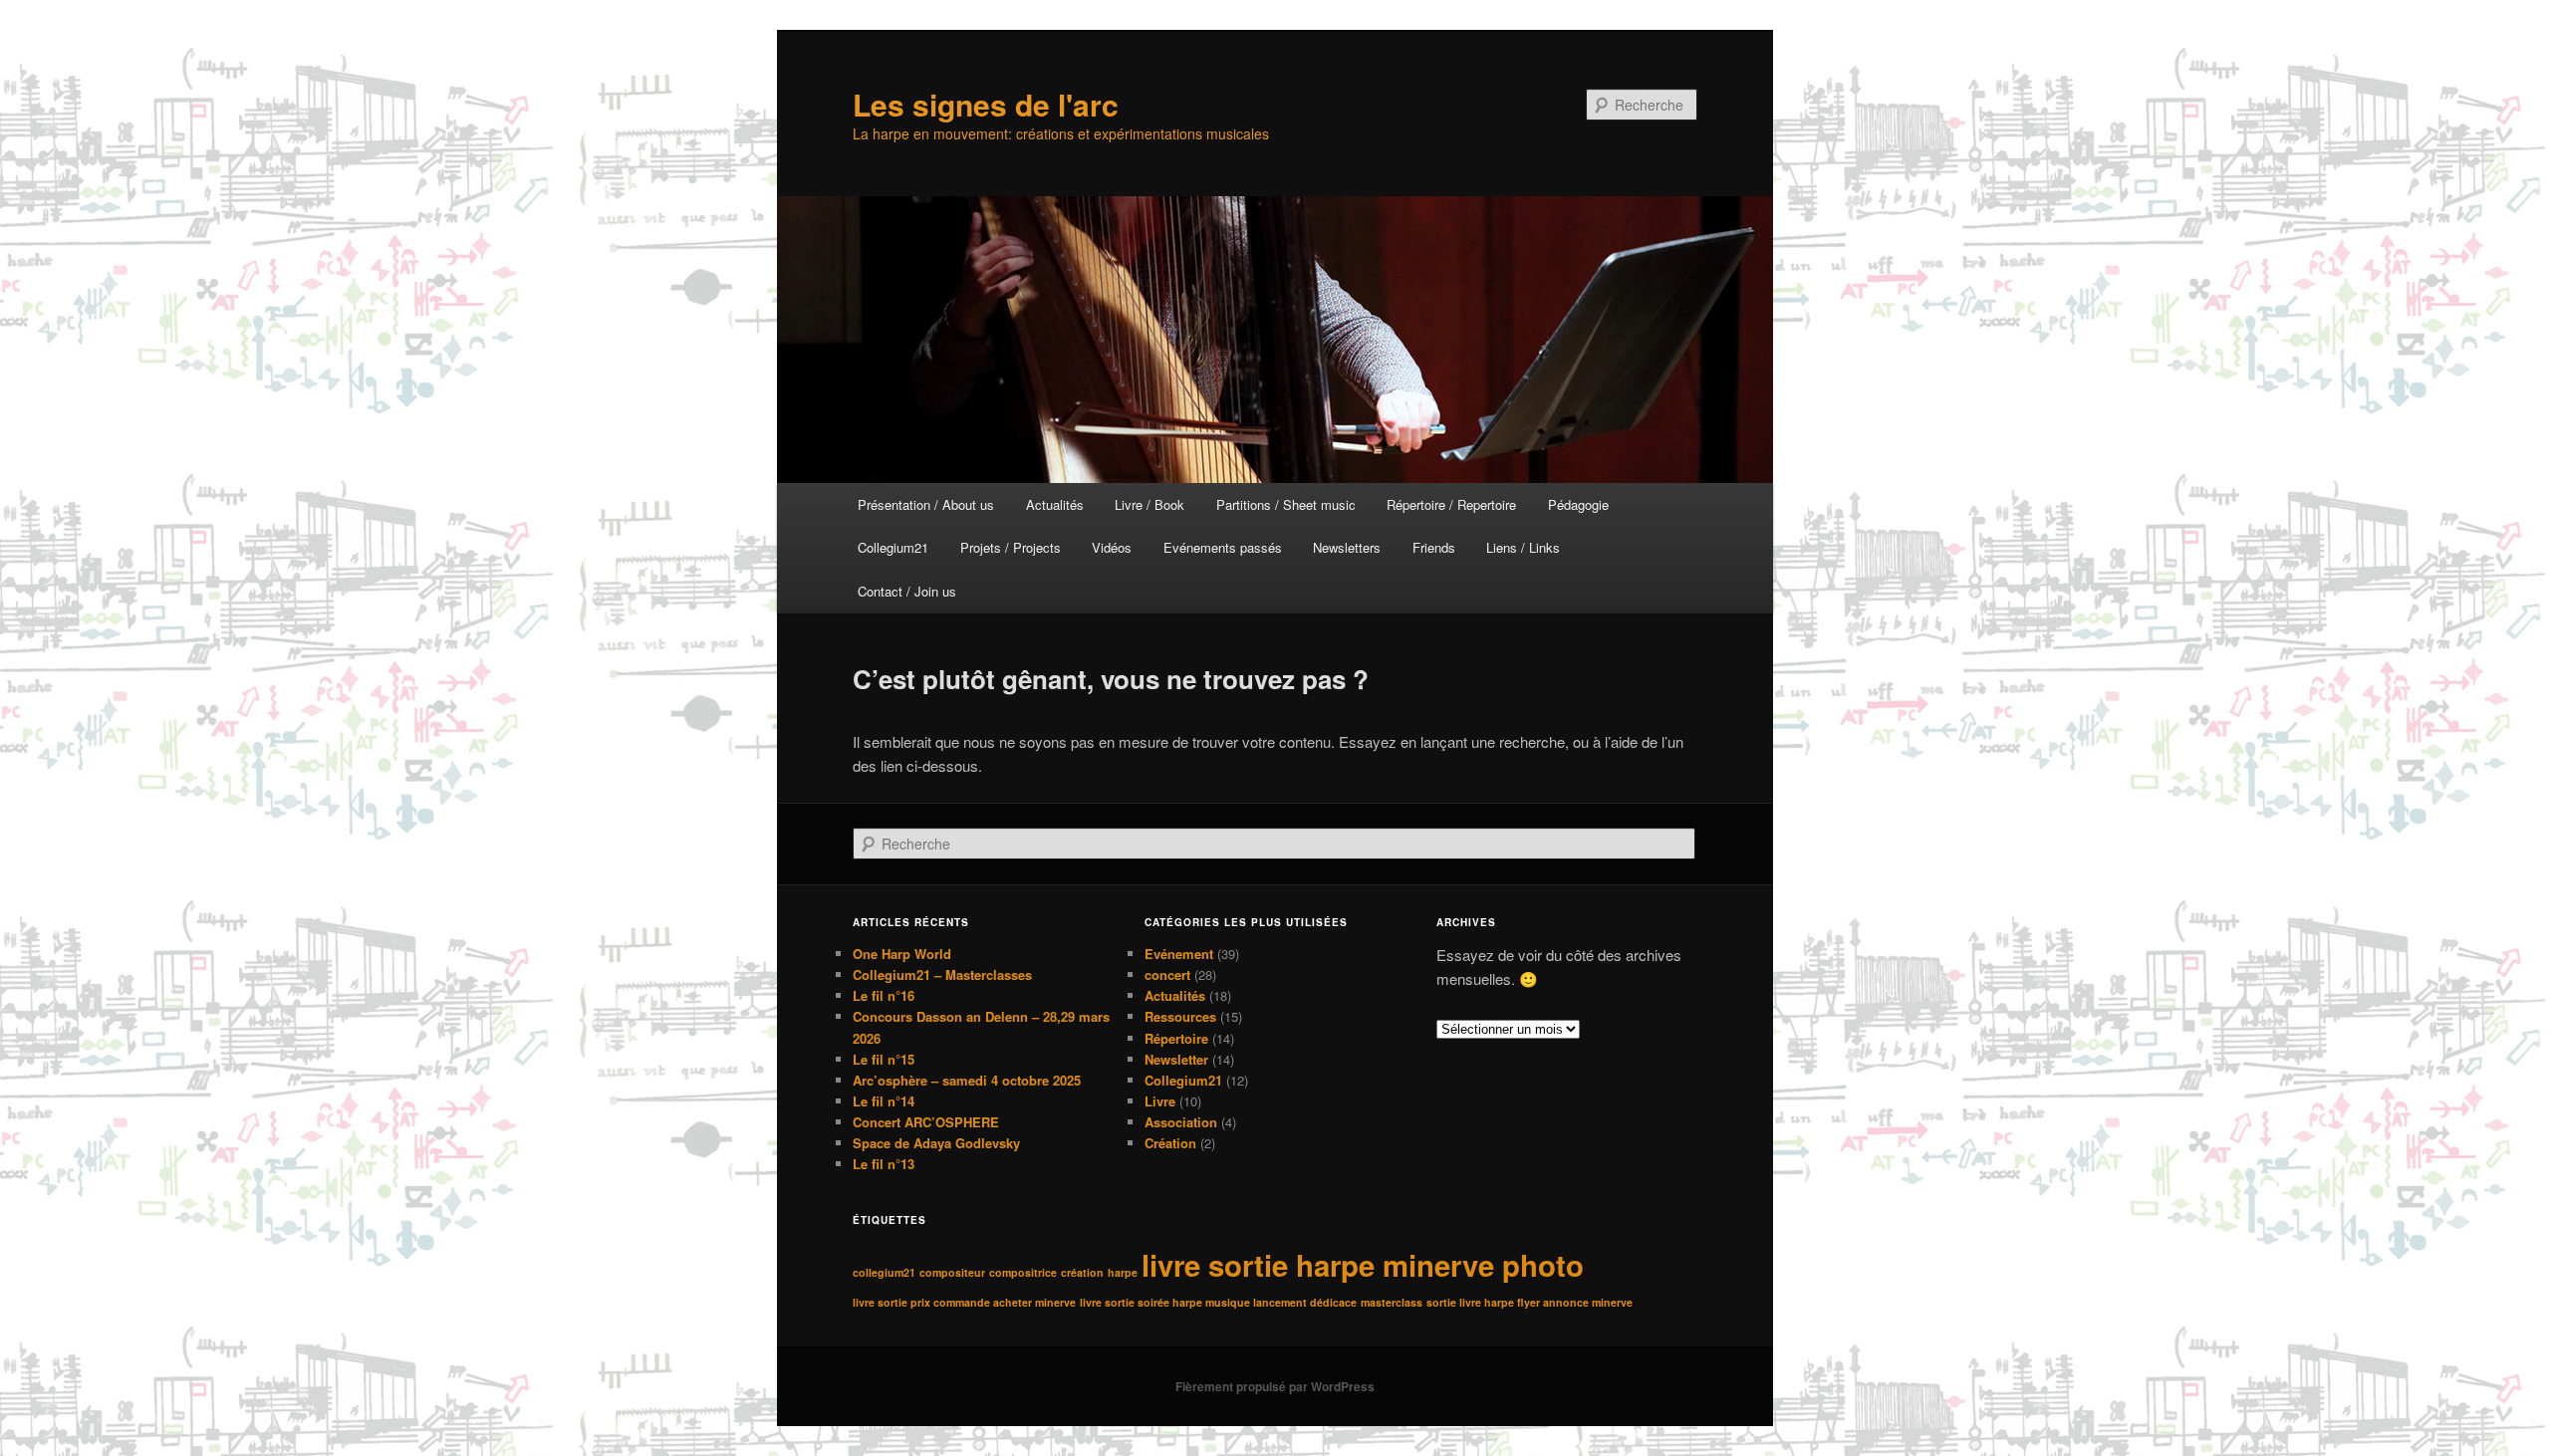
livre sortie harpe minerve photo (1363, 1265)
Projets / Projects (1011, 547)
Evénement (1179, 954)
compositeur (952, 1272)
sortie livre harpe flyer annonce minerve (1530, 1302)
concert (1167, 974)
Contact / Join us (907, 591)
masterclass (1392, 1302)
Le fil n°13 (884, 1164)
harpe (1123, 1272)
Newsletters (1347, 547)
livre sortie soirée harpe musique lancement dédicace (1218, 1302)
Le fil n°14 (884, 1101)
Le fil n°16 (884, 995)
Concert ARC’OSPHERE (926, 1122)
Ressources (1180, 1016)
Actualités (1055, 504)
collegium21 (884, 1272)
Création (1170, 1143)
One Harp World (902, 954)
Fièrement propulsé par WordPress (1275, 1386)
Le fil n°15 (884, 1059)
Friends (1434, 547)
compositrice (1023, 1272)
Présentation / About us (926, 504)
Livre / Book (1149, 504)
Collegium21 (893, 547)
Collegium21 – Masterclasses (942, 974)
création (1082, 1272)
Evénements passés (1223, 547)
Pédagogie (1578, 504)
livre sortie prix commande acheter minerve (964, 1302)
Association (1181, 1122)
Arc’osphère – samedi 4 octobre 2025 (967, 1080)
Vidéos (1112, 547)
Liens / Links (1523, 547)
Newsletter (1176, 1059)
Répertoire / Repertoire (1451, 504)
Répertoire (1176, 1038)
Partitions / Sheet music (1286, 504)
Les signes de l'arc (986, 104)
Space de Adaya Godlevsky (936, 1143)
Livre (1160, 1101)
